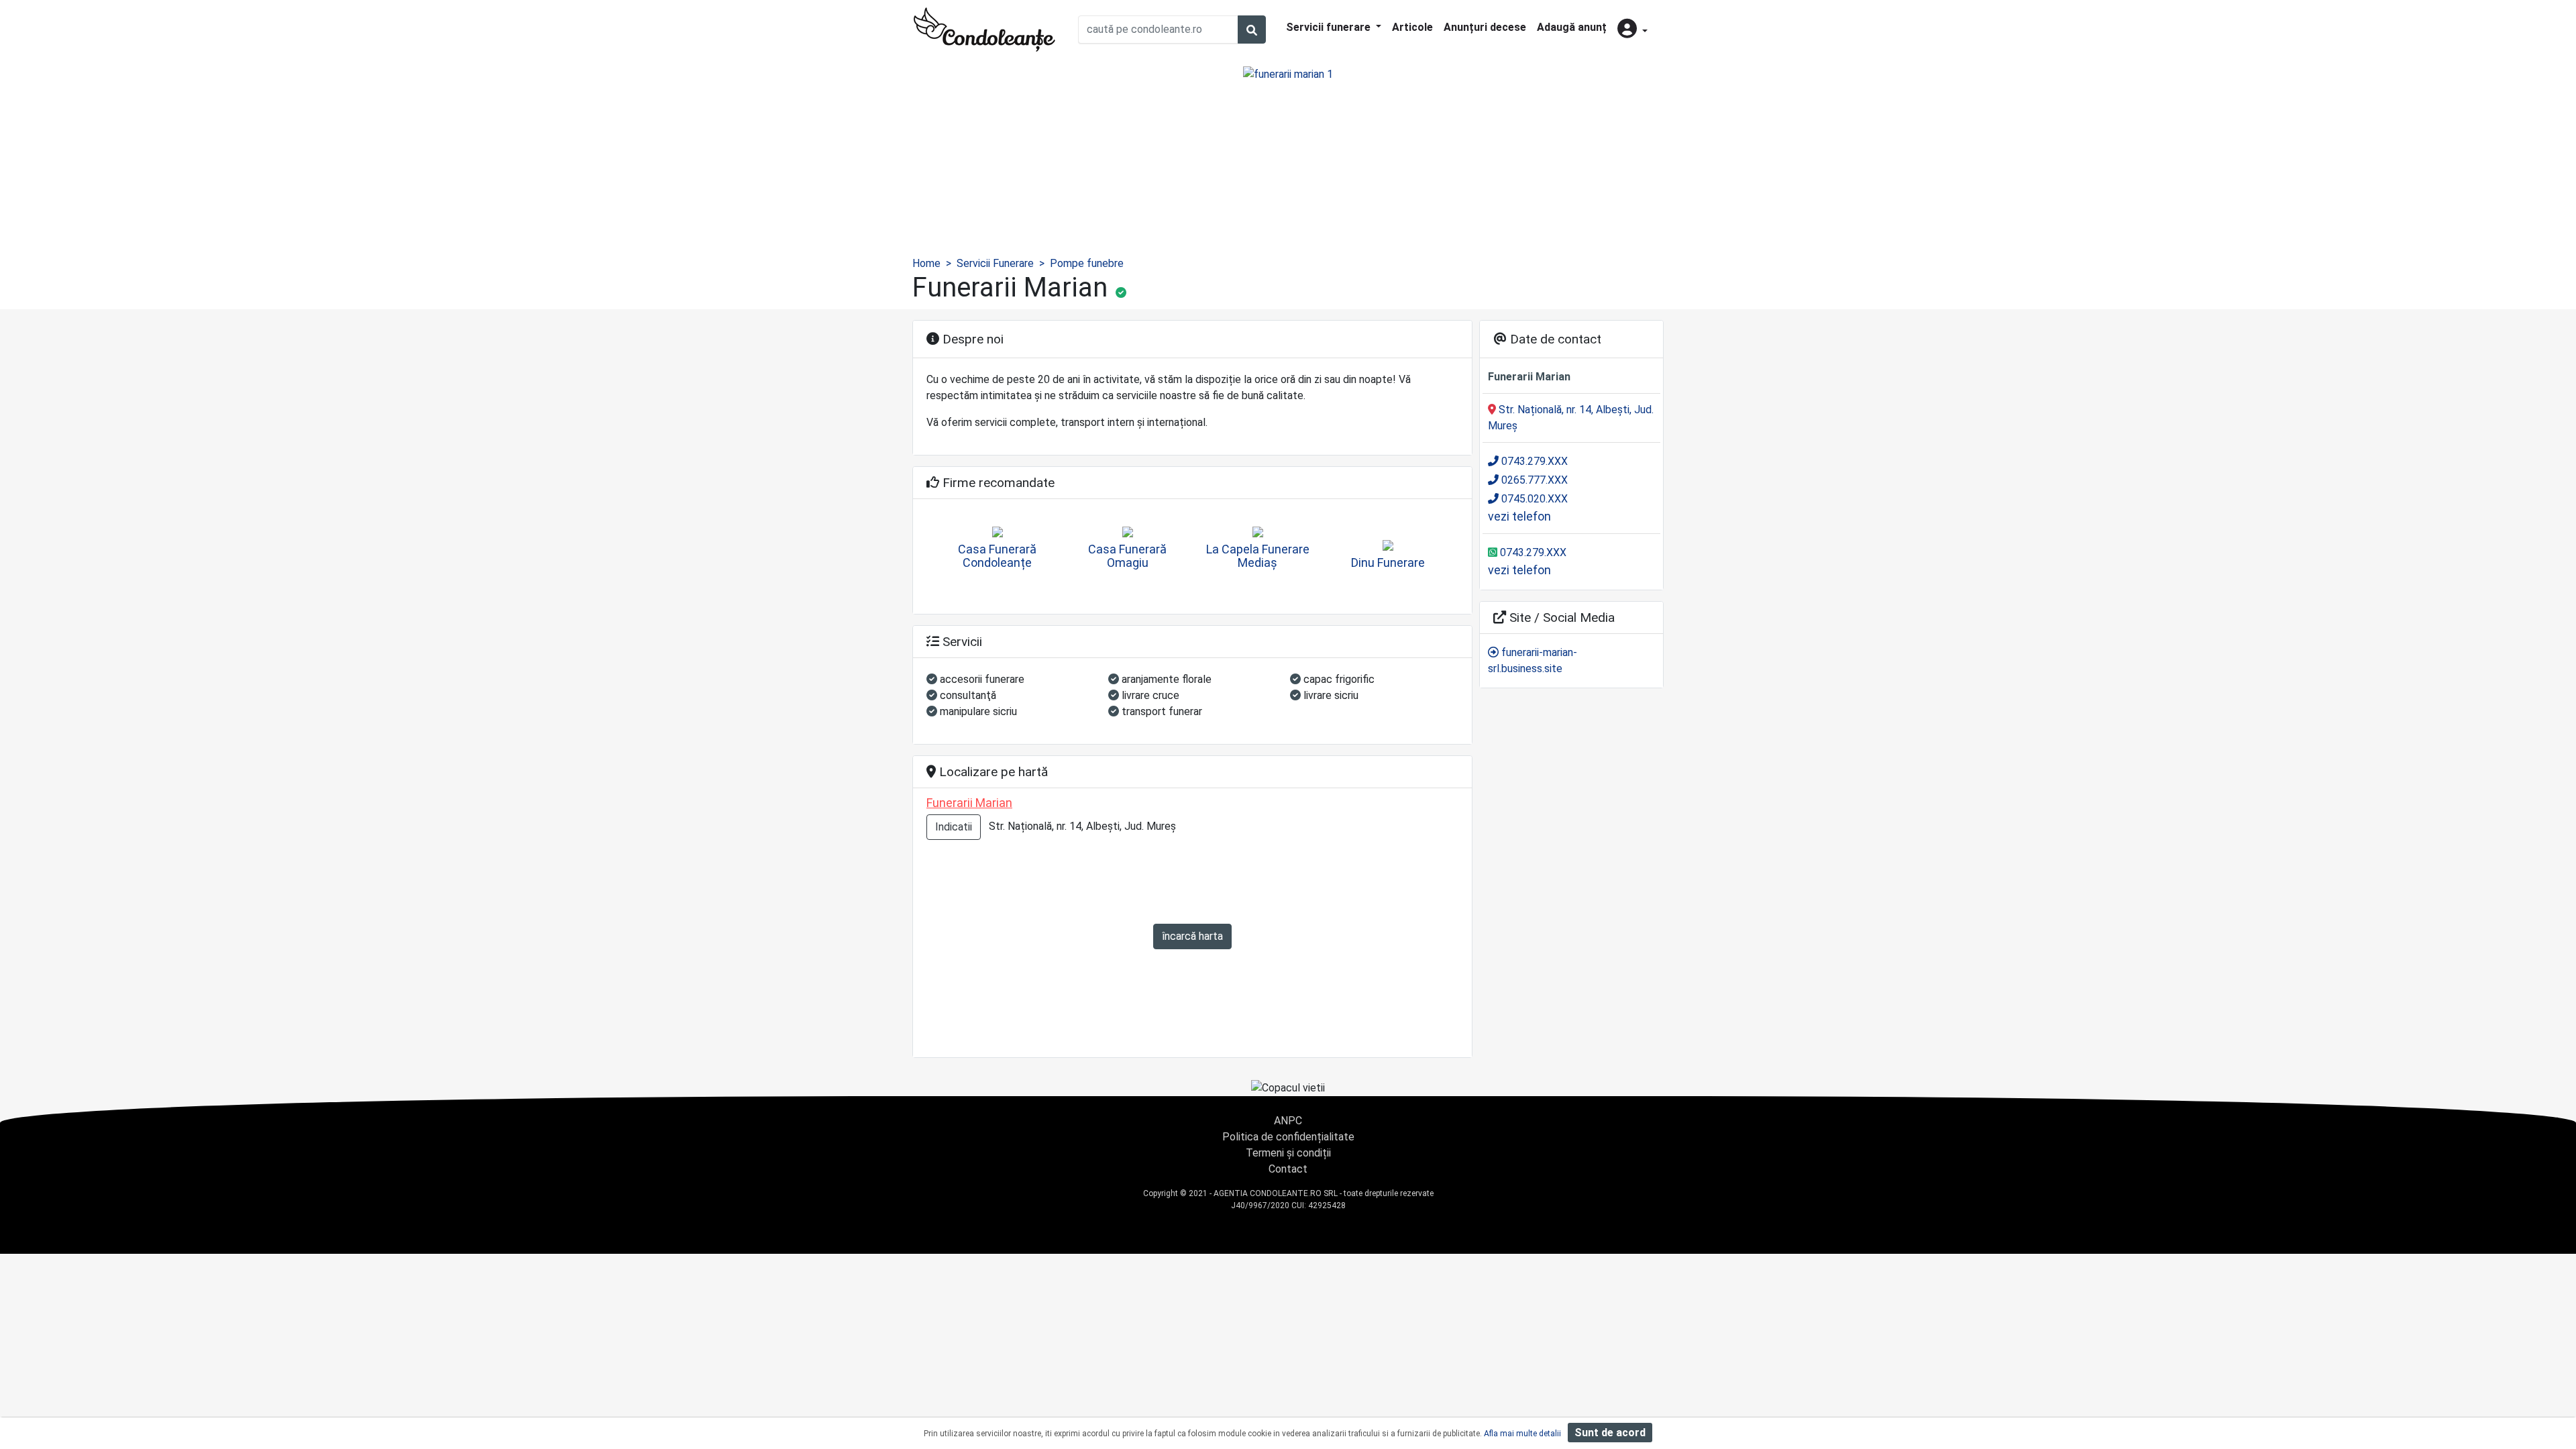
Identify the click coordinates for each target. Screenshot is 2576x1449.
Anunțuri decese (1485, 27)
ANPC (1288, 1121)
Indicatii (954, 827)
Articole (1412, 27)
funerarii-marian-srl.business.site (1533, 660)
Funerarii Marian (969, 803)
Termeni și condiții (1288, 1153)
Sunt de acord (1610, 1433)
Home (926, 263)
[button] (1632, 30)
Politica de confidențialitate (1288, 1137)
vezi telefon (1519, 516)
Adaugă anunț (1572, 27)
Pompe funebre (1087, 263)
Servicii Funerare (995, 263)
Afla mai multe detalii (1522, 1434)
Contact (1288, 1169)
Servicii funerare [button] (1330, 27)
